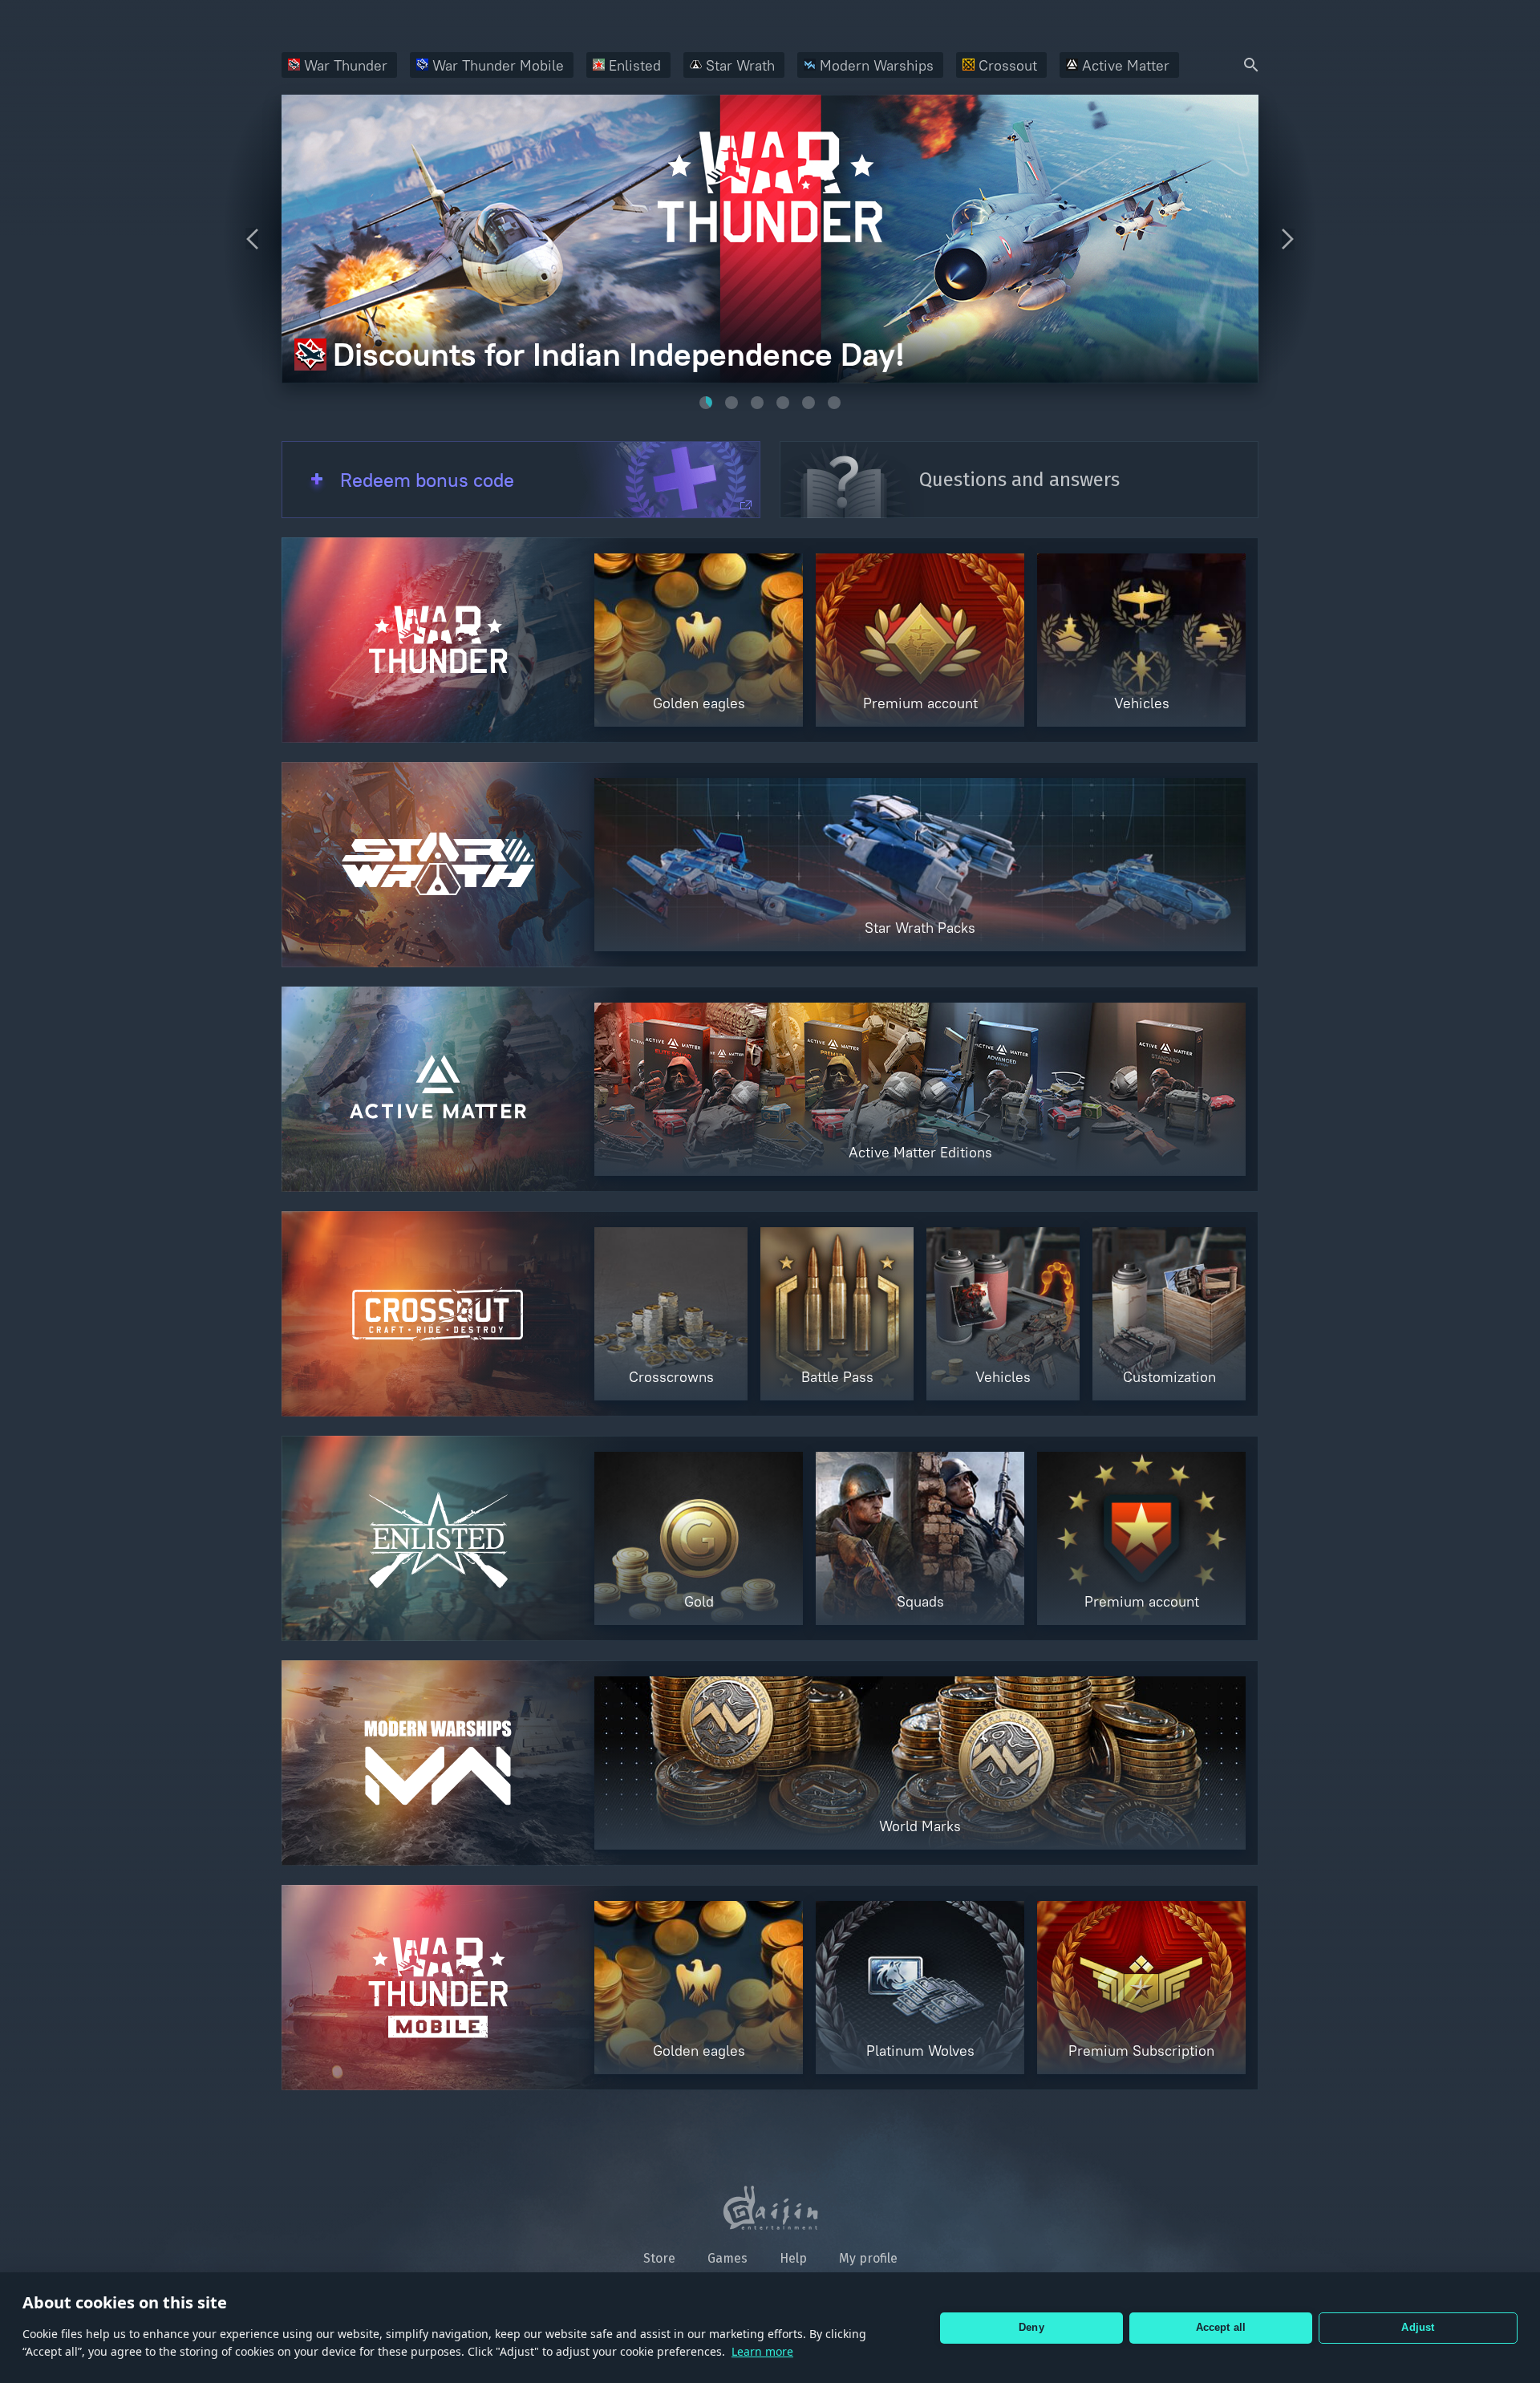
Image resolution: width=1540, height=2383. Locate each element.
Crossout (1008, 65)
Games (727, 2258)
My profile (868, 2258)
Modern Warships (877, 65)
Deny (1031, 2327)
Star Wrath (740, 65)
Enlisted (635, 65)
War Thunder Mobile (498, 65)
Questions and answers (1019, 480)
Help (793, 2258)
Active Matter (1126, 65)
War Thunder (346, 65)
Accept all (1221, 2327)
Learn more (762, 2351)
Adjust (1418, 2327)
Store (659, 2258)
